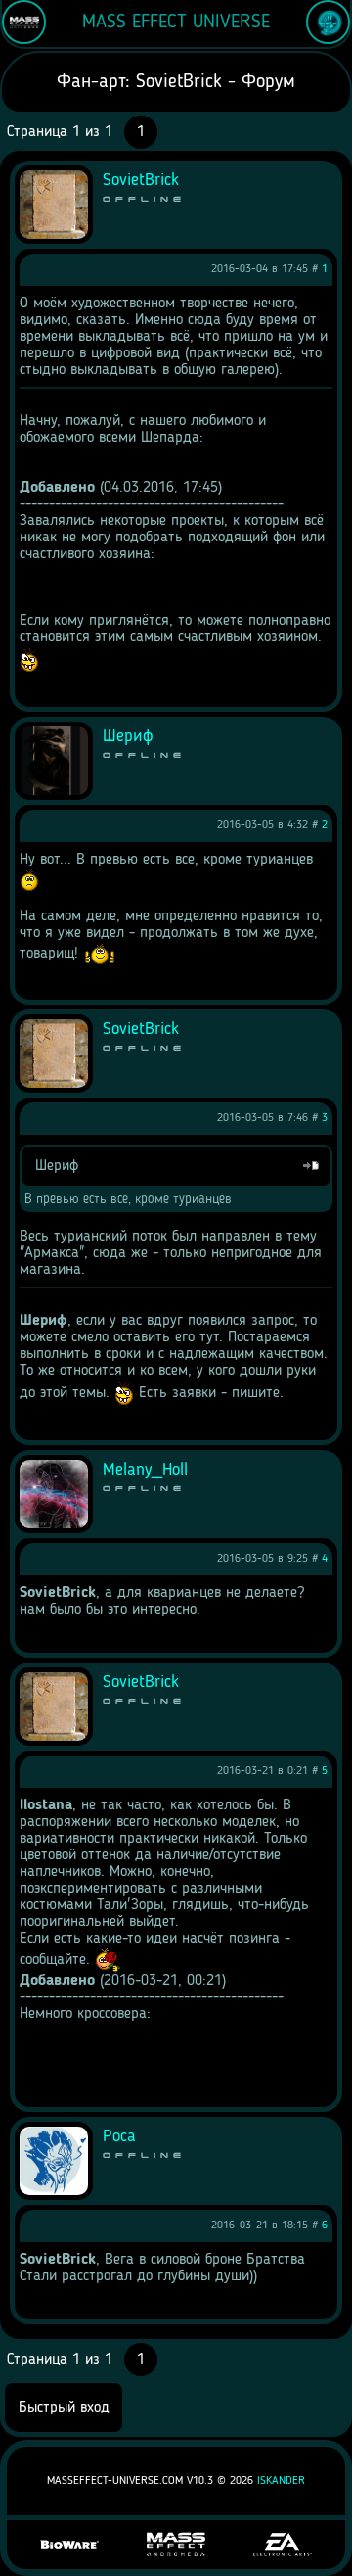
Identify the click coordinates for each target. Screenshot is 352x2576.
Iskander (281, 2481)
